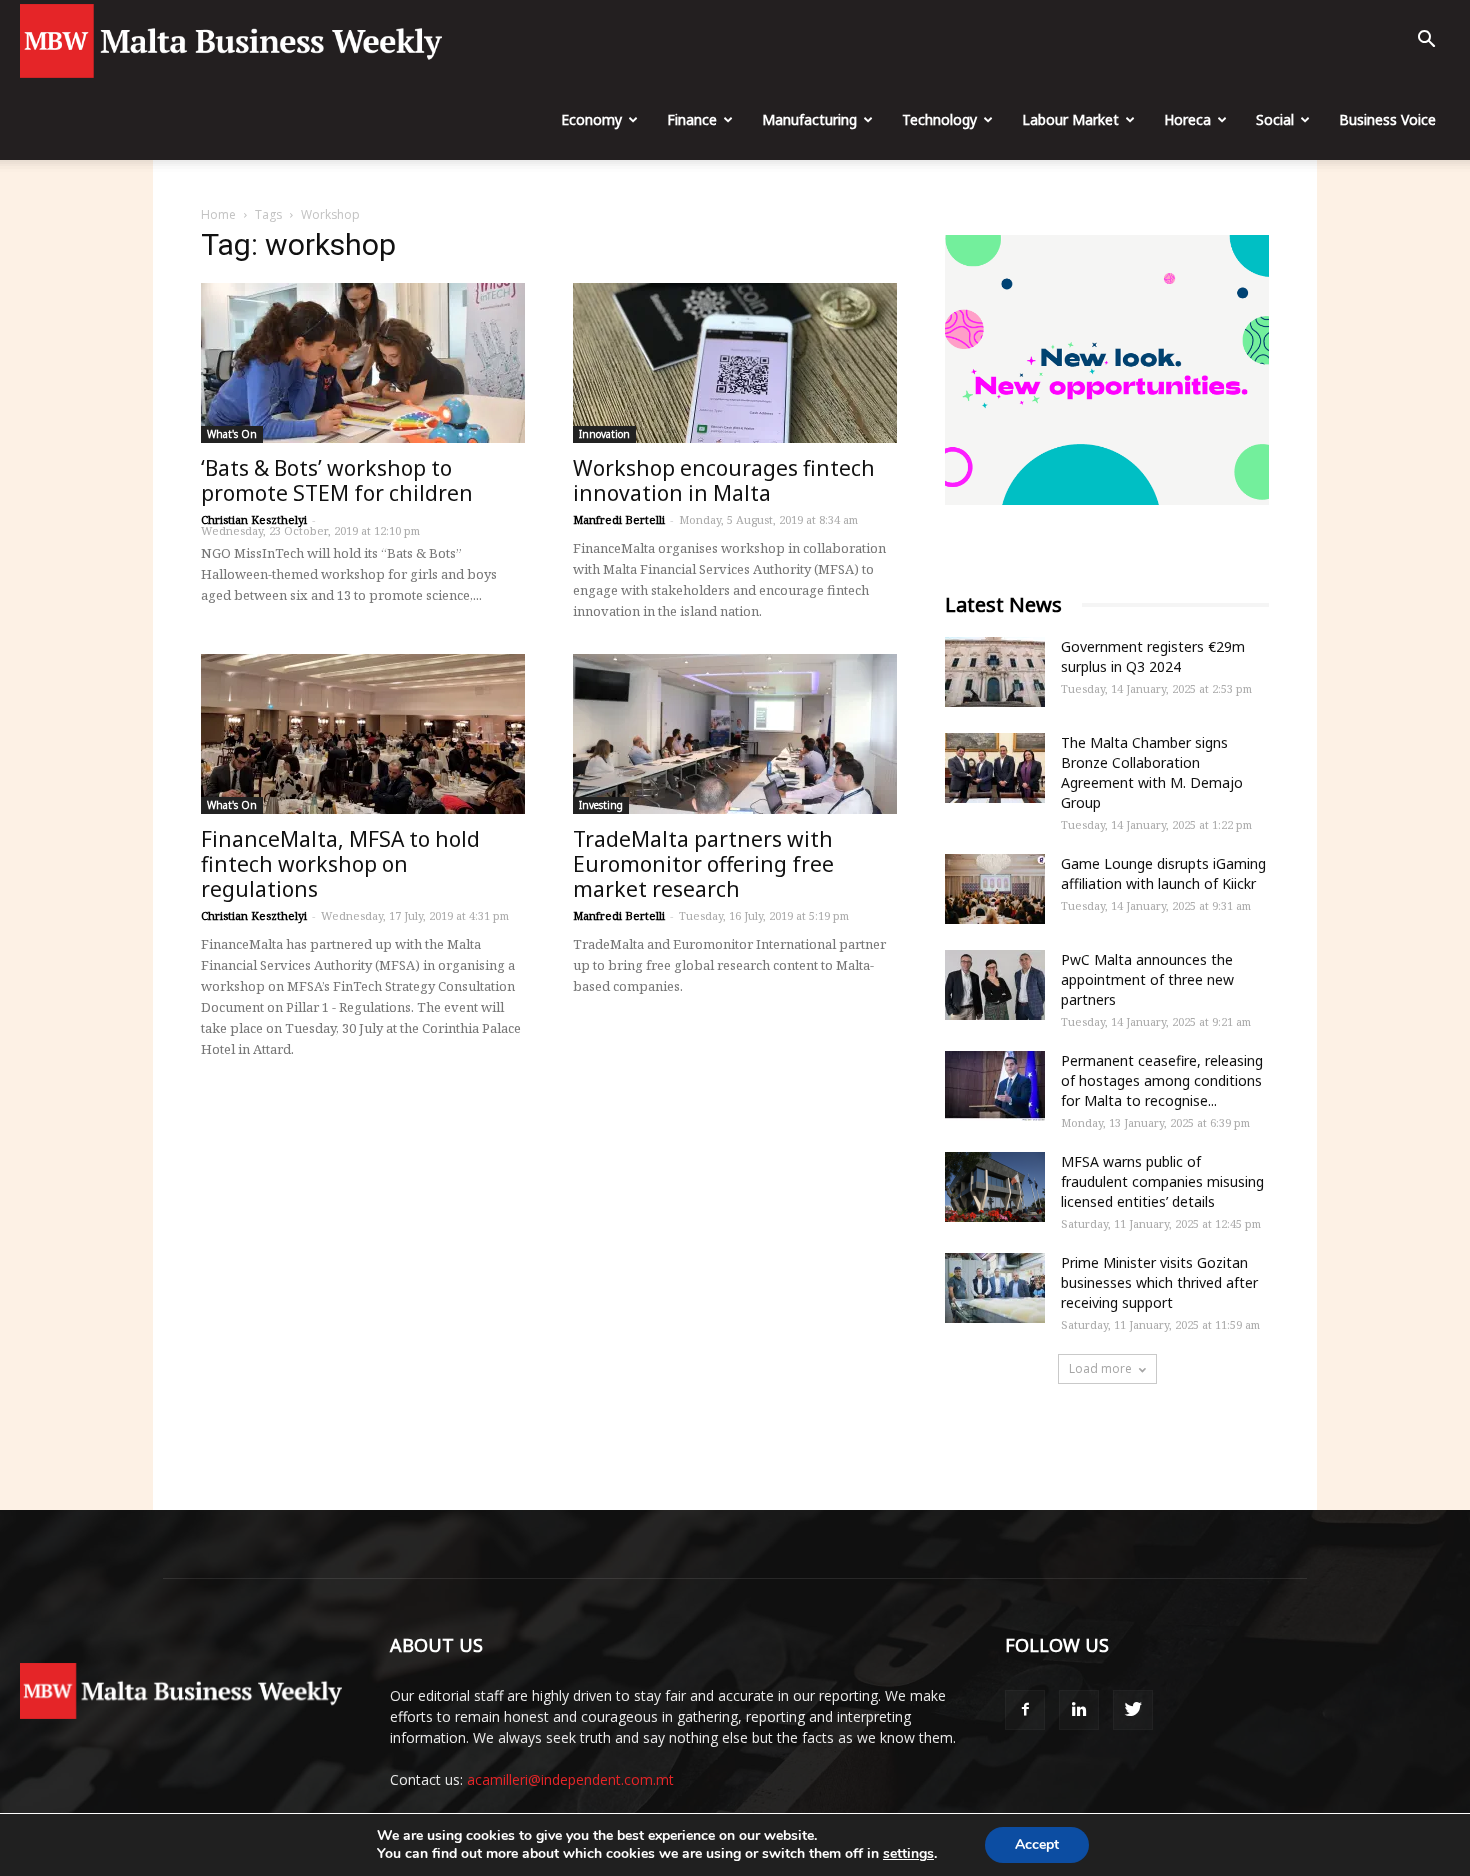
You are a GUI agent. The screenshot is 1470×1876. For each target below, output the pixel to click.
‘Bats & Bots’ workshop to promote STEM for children (337, 480)
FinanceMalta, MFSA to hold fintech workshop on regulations (340, 864)
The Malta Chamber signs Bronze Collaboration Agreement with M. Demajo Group (1152, 772)
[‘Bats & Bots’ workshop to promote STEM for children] (363, 363)
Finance (692, 119)
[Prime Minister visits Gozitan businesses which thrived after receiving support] (995, 1288)
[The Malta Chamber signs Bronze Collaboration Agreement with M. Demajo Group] (995, 768)
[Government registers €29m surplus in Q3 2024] (995, 672)
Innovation (604, 434)
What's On (232, 434)
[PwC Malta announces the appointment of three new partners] (995, 985)
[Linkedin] (1079, 1710)
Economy (591, 119)
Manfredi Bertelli (619, 519)
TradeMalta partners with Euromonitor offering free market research (703, 864)
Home (218, 214)
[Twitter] (1133, 1710)
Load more (1100, 1368)
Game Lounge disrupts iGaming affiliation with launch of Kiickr (1163, 873)
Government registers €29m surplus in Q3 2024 (1153, 656)
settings (908, 1854)
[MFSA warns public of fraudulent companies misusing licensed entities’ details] (995, 1187)
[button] (1426, 41)
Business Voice (1387, 119)
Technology (939, 119)
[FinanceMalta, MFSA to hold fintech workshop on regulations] (363, 734)
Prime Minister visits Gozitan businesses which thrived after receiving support (1159, 1282)
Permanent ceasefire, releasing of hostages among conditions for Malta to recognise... (1162, 1080)
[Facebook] (1025, 1710)
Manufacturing (809, 119)
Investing (601, 805)
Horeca (1187, 119)
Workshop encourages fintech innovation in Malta (724, 480)
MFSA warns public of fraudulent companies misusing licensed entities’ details (1162, 1181)
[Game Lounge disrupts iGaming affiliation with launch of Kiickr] (995, 889)
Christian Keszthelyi (254, 519)
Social (1275, 119)
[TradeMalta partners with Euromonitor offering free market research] (735, 734)
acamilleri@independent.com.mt (570, 1779)
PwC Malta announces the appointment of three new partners (1147, 979)
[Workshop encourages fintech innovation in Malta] (735, 363)
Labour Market (1070, 119)
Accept (1037, 1844)
